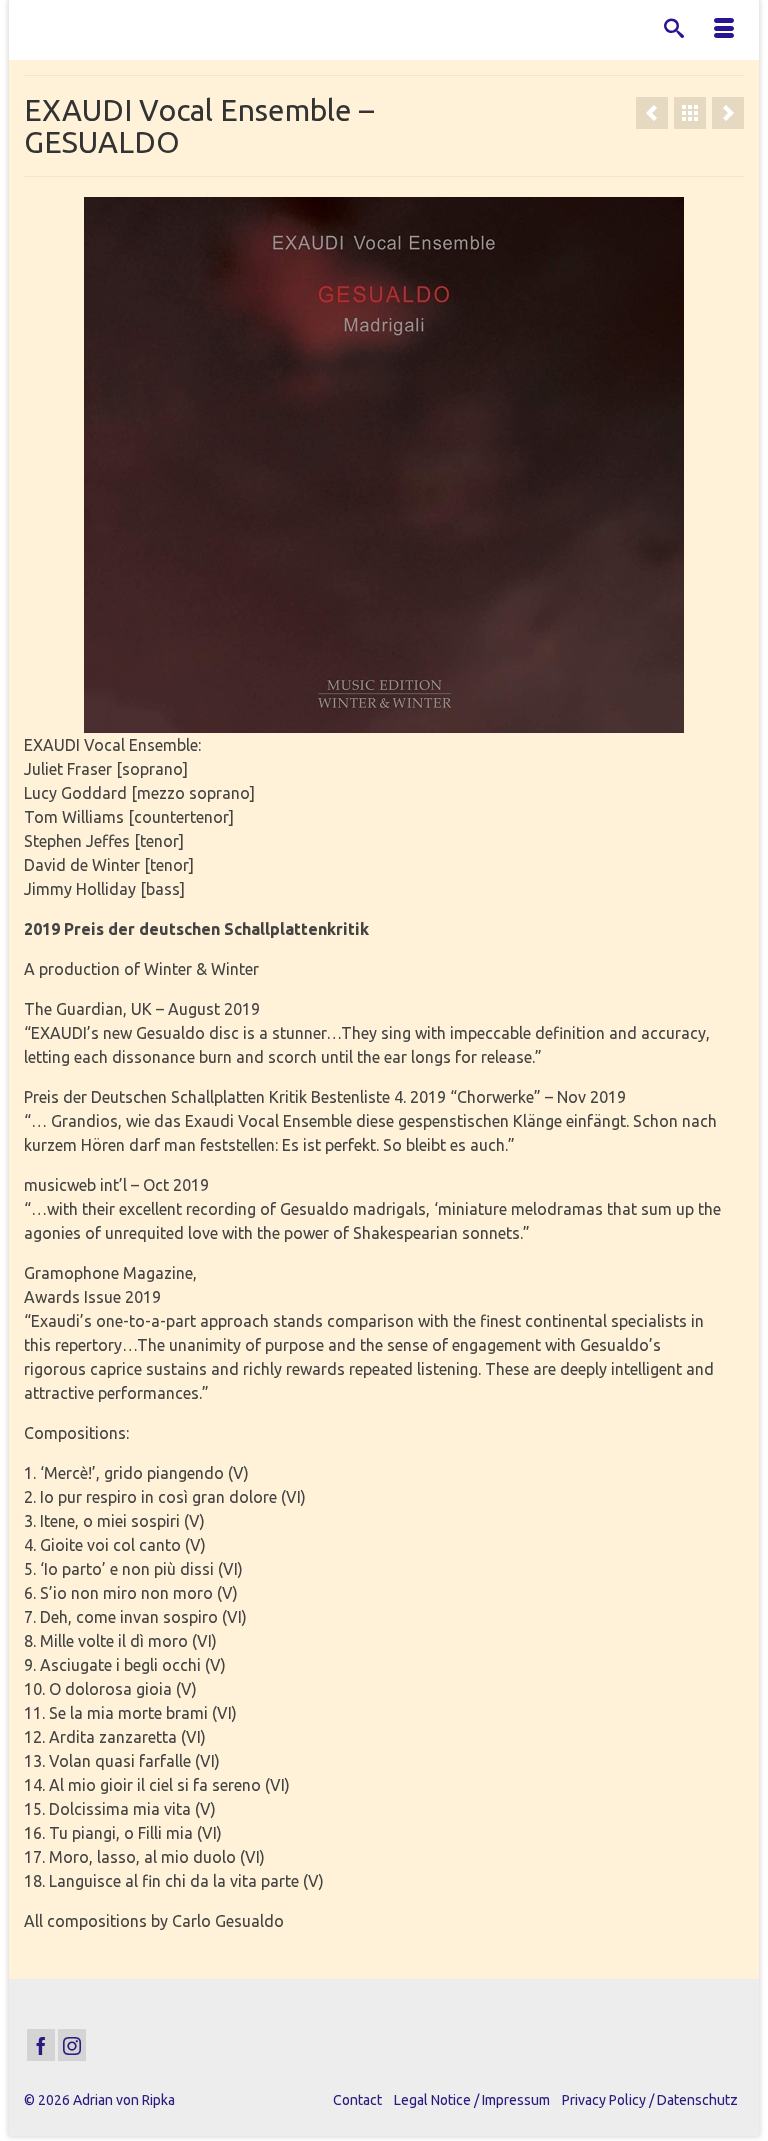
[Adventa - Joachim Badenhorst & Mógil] (728, 113)
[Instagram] (72, 2045)
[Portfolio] (690, 113)
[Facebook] (41, 2045)
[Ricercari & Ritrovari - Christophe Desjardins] (652, 113)
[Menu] (724, 30)
